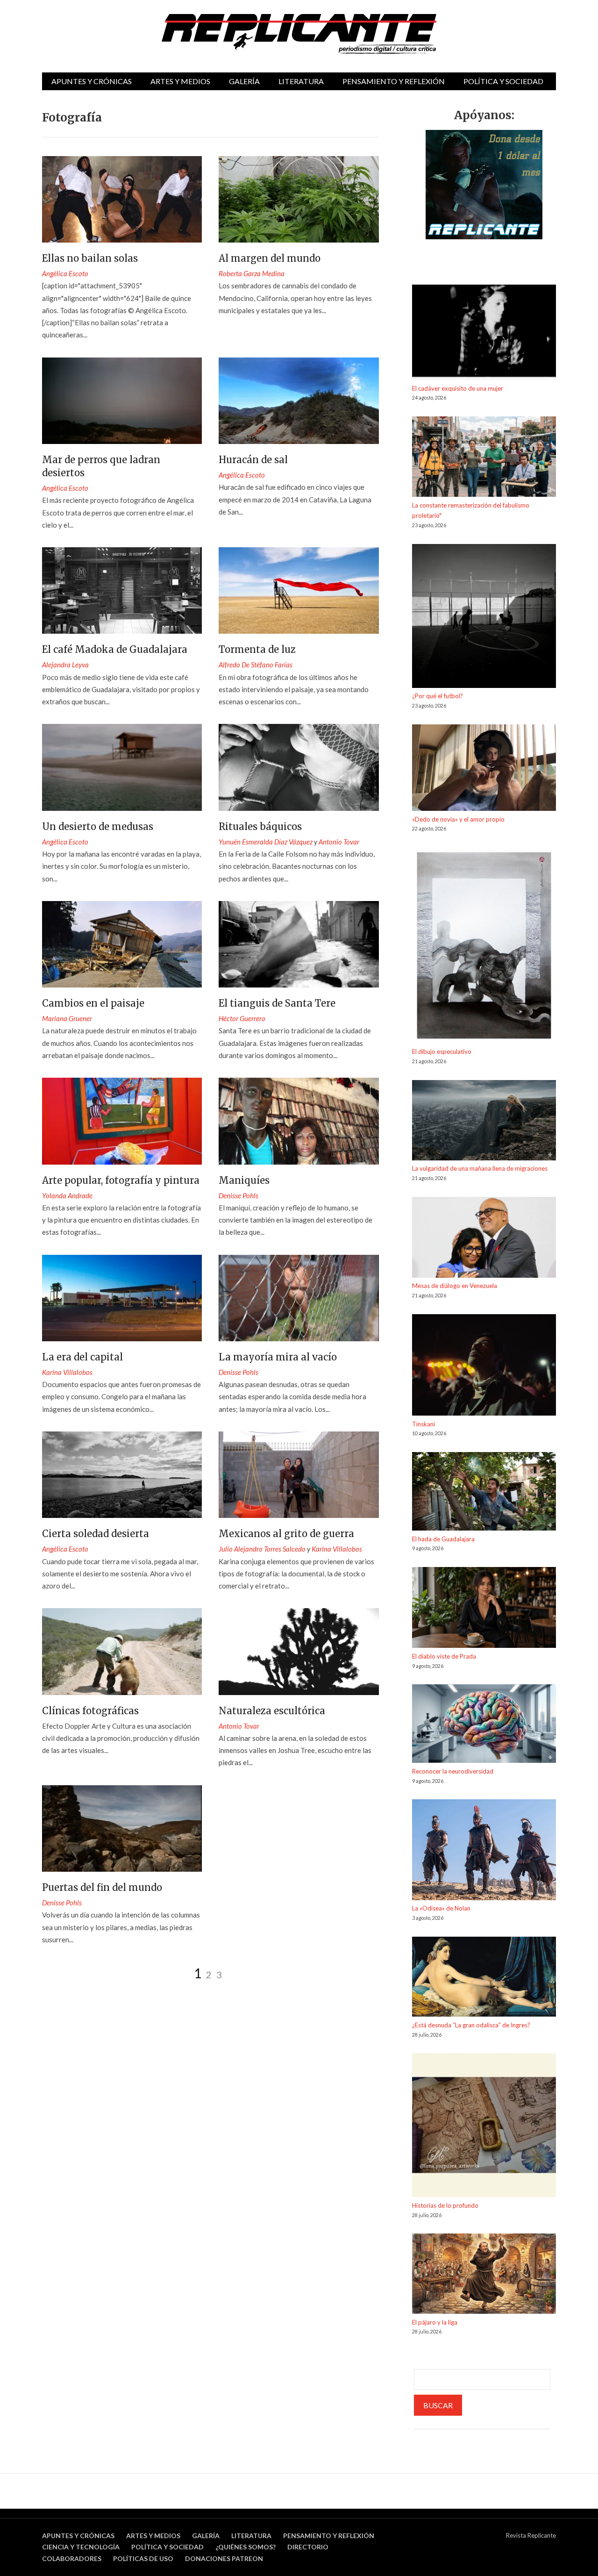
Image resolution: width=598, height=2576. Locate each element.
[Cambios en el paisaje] (122, 944)
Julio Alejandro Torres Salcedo (262, 1549)
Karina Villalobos (67, 1372)
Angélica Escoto (65, 273)
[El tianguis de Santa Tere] (299, 944)
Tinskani (424, 1424)
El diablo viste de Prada (444, 1656)
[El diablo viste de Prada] (484, 1609)
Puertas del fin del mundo (102, 1887)
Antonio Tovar (339, 842)
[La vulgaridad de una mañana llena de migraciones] (484, 1122)
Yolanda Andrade (67, 1195)
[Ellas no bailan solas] (122, 199)
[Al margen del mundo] (299, 199)
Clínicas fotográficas (90, 1711)
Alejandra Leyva (65, 665)
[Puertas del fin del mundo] (122, 1828)
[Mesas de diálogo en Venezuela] (484, 1239)
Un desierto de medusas (98, 826)
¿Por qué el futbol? (438, 696)
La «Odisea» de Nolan (441, 1908)
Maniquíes (244, 1180)
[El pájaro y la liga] (484, 2275)
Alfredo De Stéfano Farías (256, 665)
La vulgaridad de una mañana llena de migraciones (480, 1168)
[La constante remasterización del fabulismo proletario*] (484, 458)
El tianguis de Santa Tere (277, 1003)
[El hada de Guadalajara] (484, 1493)
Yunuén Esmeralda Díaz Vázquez (266, 842)
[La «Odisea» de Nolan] (484, 1851)
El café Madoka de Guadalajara (115, 649)
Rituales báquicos (260, 826)
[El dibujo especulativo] (484, 947)
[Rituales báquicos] (299, 767)
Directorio (308, 2547)
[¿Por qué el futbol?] (484, 618)
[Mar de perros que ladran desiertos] (122, 401)
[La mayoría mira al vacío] (299, 1298)
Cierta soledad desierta (96, 1534)
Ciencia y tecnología (81, 2547)
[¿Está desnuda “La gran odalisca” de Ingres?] (484, 1978)
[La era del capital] (122, 1298)
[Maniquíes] (299, 1121)
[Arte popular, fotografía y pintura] (122, 1121)
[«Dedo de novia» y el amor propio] (484, 769)
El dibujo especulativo (442, 1052)
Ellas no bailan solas (90, 258)
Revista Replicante (531, 2535)
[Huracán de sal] (299, 401)
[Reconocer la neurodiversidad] (484, 1725)
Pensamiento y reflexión (394, 81)
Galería (244, 81)
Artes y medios (180, 81)
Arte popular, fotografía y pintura (121, 1180)
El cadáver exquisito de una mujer (458, 388)
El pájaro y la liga (435, 2322)
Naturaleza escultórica (272, 1711)
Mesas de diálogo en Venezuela (455, 1286)
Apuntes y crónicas (92, 81)
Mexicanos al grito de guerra (286, 1534)
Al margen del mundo (270, 258)
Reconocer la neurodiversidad (453, 1771)
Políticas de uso (143, 2558)
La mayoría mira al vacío (278, 1357)
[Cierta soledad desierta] (122, 1475)
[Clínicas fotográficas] (122, 1651)
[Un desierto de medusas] (122, 767)
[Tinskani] (484, 1367)
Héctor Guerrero (242, 1018)
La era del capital (82, 1357)
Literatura (301, 81)
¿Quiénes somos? (246, 2547)
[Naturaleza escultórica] (299, 1651)
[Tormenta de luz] (299, 590)
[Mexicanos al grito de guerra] (299, 1475)
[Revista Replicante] (299, 34)
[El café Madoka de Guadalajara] (122, 590)
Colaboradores (72, 2558)
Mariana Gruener (67, 1018)
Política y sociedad (503, 81)
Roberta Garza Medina (252, 273)
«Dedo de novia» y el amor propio (458, 819)
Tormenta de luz (257, 649)
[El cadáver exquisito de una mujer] (484, 334)
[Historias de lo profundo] (484, 2127)
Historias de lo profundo (445, 2205)
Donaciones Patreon (224, 2558)
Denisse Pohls (238, 1195)
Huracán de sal (253, 460)
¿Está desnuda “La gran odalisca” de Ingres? (471, 2025)
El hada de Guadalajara (443, 1539)
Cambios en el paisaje (93, 1003)
